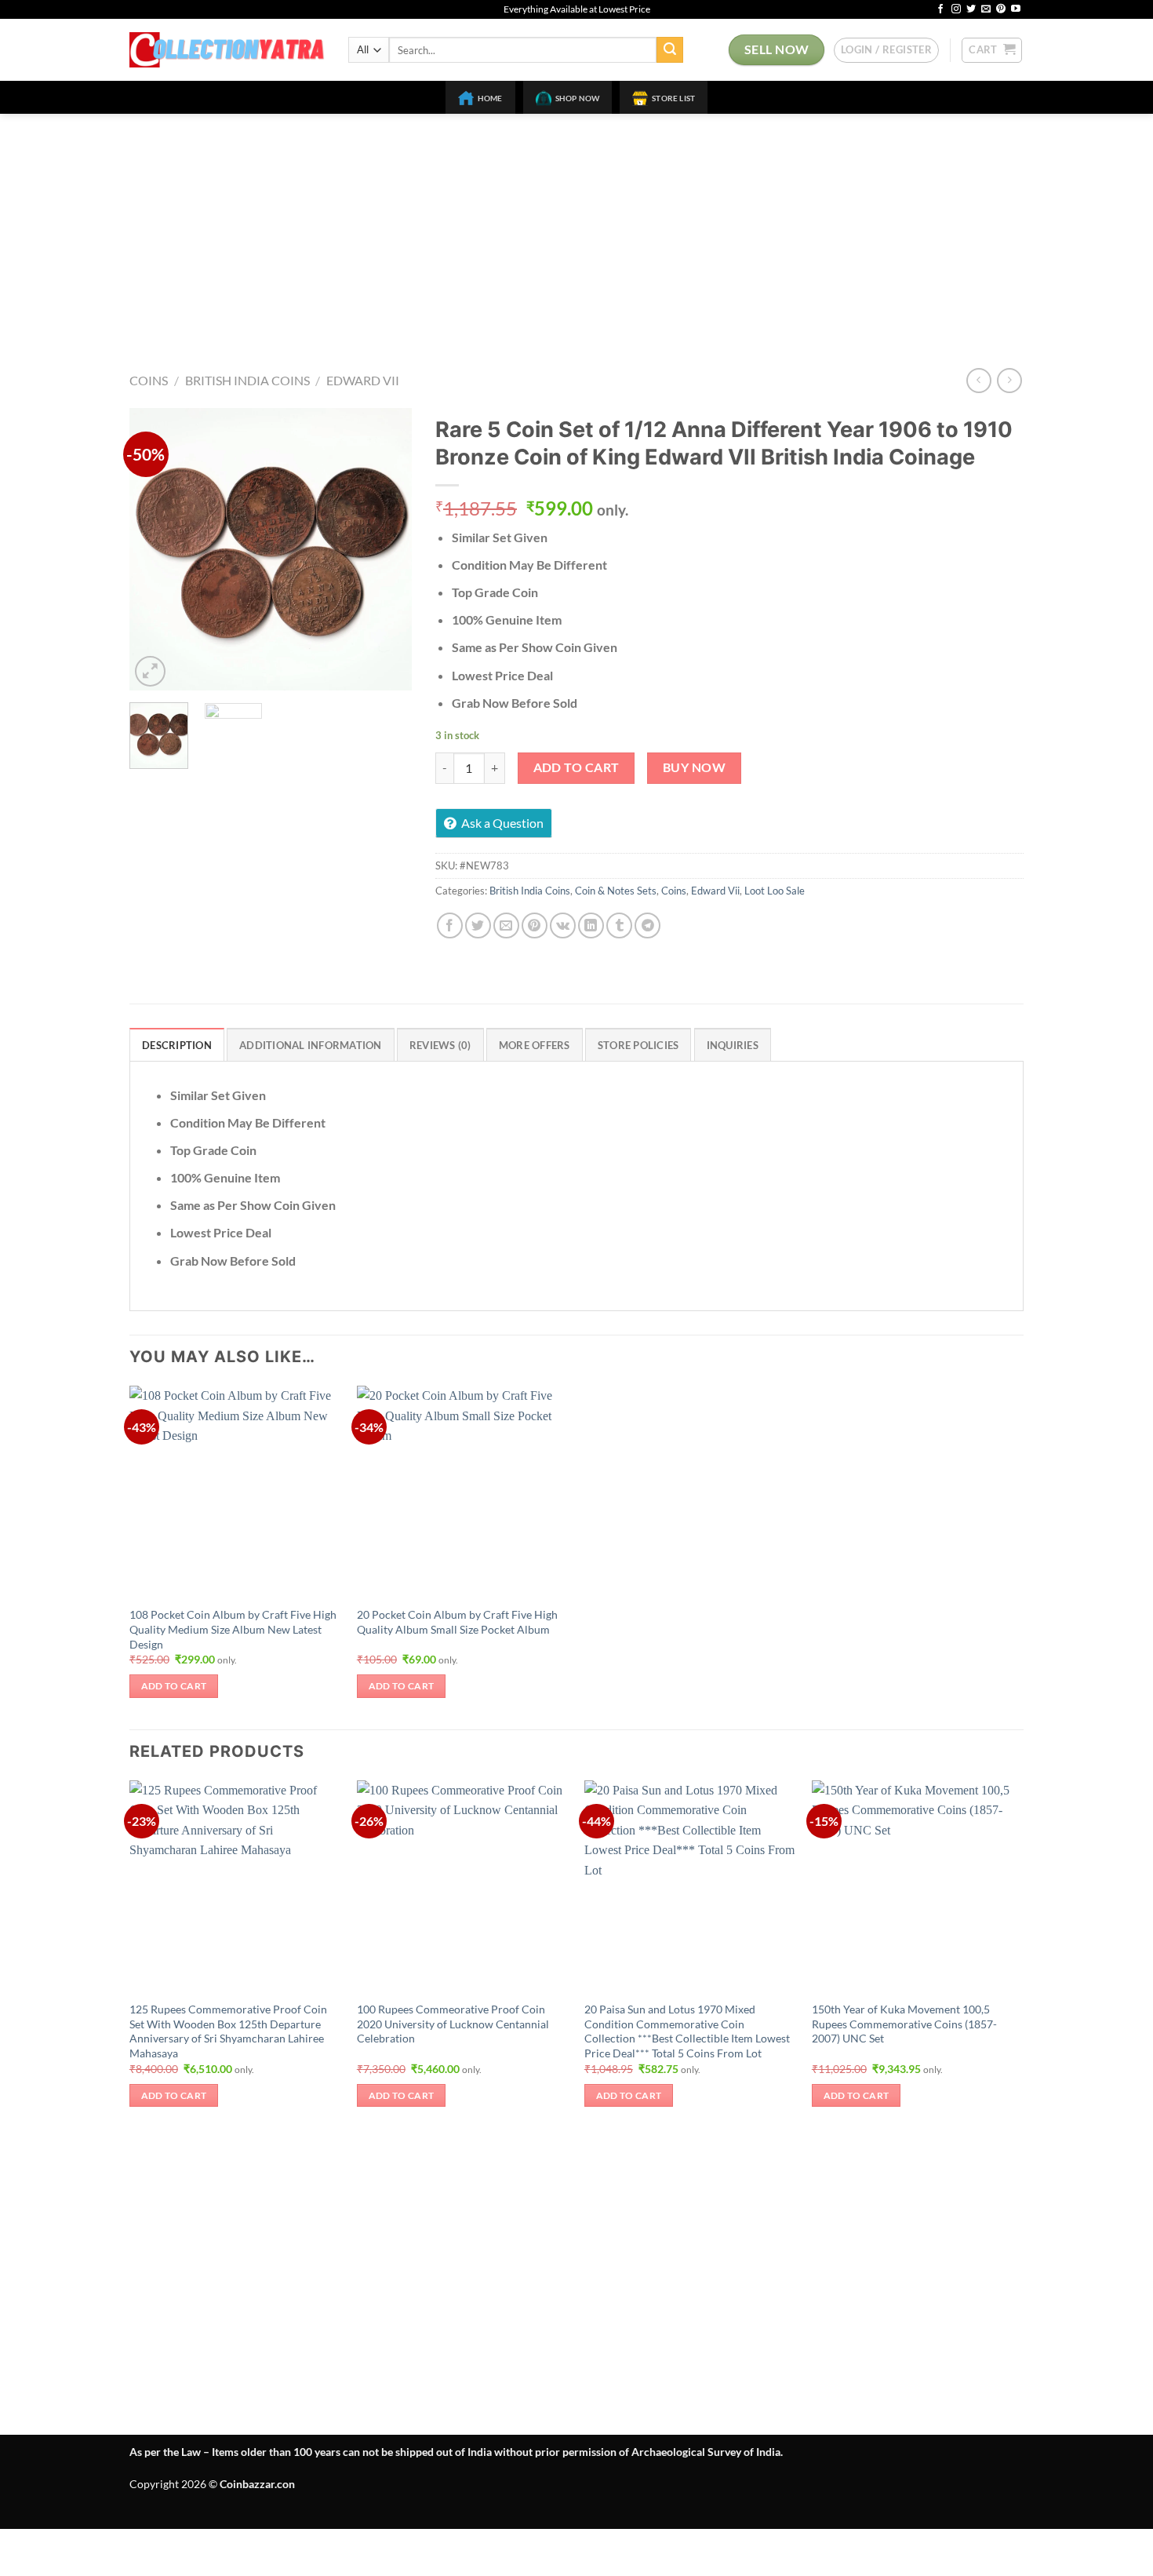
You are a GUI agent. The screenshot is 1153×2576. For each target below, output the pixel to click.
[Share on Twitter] (478, 925)
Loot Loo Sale (775, 891)
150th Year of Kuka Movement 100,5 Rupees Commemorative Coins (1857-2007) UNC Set (904, 2024)
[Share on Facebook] (450, 925)
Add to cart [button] (174, 1686)
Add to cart (576, 767)
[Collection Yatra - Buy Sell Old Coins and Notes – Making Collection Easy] (227, 50)
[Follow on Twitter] (971, 9)
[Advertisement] (576, 231)
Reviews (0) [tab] (440, 1045)
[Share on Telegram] (647, 925)
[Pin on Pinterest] (535, 925)
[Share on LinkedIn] (591, 925)
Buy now (694, 767)
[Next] (387, 549)
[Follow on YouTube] (1016, 9)
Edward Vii (363, 380)
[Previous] (155, 549)
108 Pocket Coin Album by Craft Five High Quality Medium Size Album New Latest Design (233, 1629)
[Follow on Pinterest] (1001, 9)
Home (490, 98)
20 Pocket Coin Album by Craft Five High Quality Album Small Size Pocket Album (457, 1622)
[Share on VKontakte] (563, 925)
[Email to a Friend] (506, 925)
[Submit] (670, 50)
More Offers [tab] (535, 1045)
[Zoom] (150, 671)
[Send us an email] (986, 9)
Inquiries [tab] (733, 1045)
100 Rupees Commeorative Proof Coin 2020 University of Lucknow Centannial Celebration (453, 2024)
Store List (673, 98)
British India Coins (247, 380)
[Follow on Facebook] (940, 9)
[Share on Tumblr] (619, 925)
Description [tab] (177, 1045)
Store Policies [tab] (638, 1045)
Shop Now (578, 98)
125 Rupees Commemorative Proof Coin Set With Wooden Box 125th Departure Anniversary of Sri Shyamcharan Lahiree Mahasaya (228, 2031)
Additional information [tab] (311, 1045)
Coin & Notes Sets (616, 891)
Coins (149, 380)
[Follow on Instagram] (956, 9)
